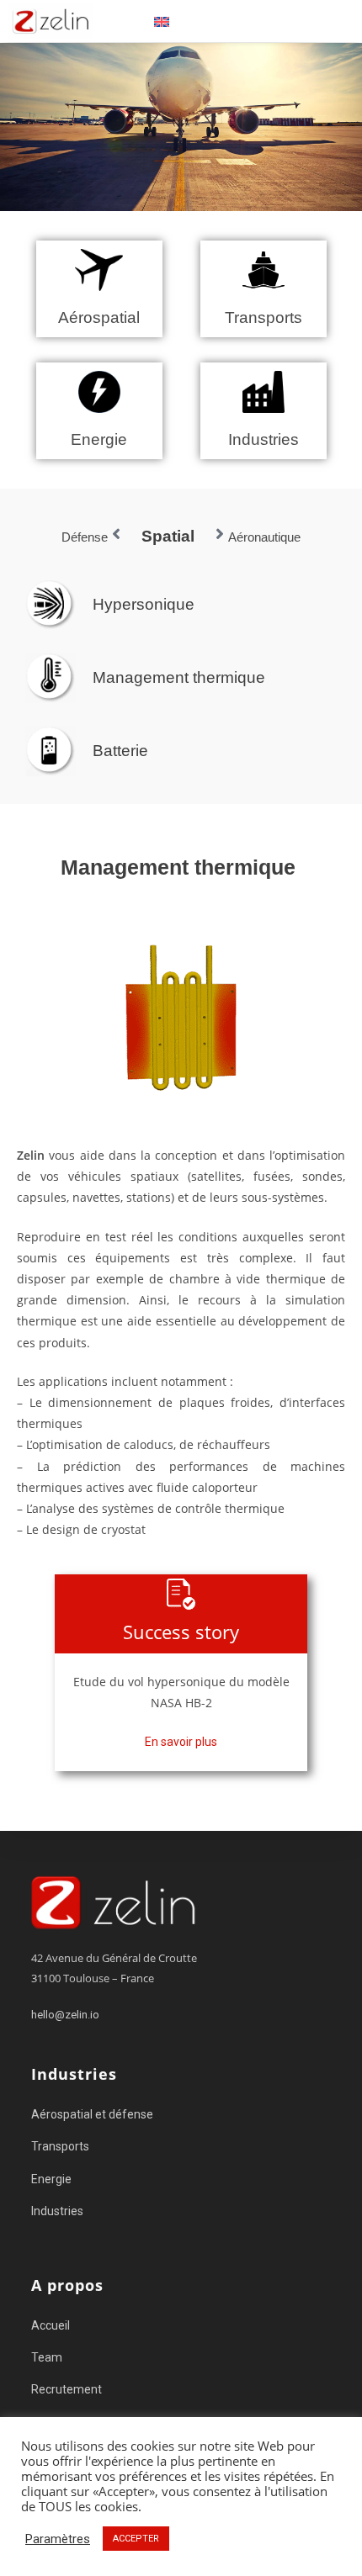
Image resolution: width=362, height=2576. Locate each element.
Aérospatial (99, 317)
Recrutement (67, 2389)
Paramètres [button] (58, 2539)
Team (47, 2357)
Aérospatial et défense (92, 2114)
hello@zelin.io (65, 2015)
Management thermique (179, 677)
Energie (99, 439)
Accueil (51, 2325)
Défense (85, 537)
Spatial (168, 536)
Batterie (120, 751)
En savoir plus (181, 1742)
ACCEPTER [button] (136, 2539)
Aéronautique (264, 537)
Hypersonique (144, 604)
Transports (264, 317)
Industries (264, 439)
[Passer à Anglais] (162, 21)
